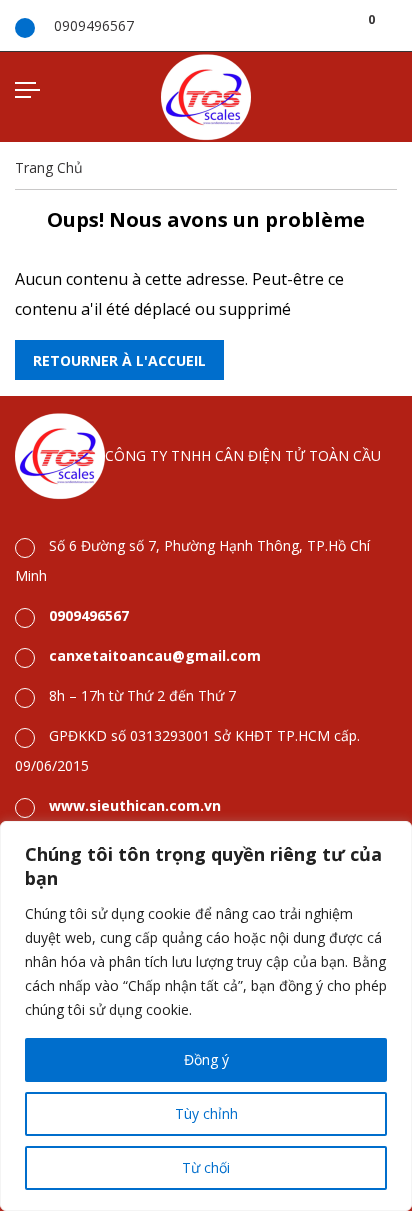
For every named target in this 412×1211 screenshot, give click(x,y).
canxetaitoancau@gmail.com (155, 655)
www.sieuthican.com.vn (135, 805)
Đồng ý (206, 1059)
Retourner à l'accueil (119, 360)
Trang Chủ (49, 167)
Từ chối (206, 1167)
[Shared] (391, 25)
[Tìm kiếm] (347, 25)
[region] (206, 1016)
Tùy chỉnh (206, 1113)
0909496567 (94, 25)
